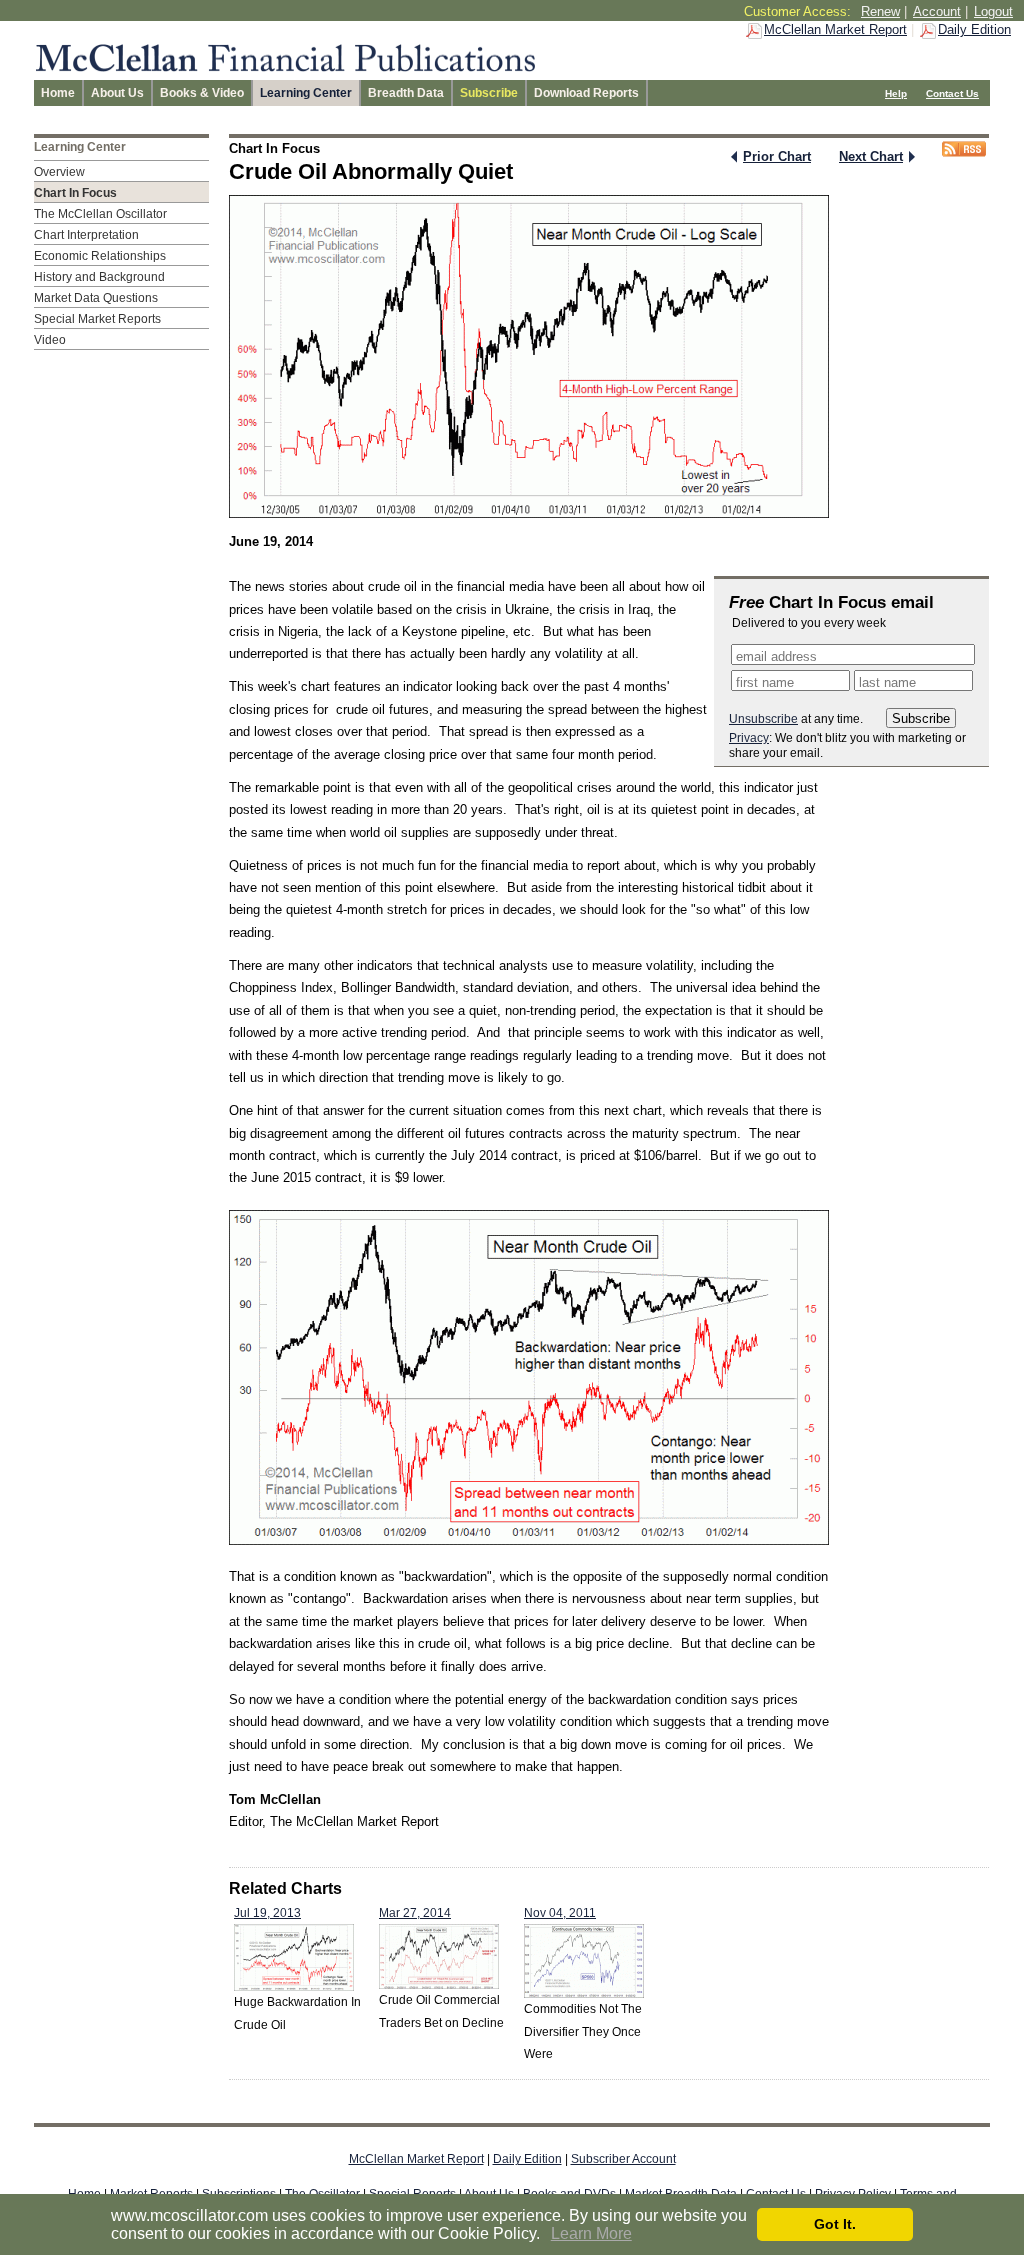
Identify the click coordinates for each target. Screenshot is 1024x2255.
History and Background (99, 277)
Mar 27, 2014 (415, 1913)
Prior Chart (777, 156)
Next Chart (871, 156)
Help (896, 93)
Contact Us (952, 93)
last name (887, 682)
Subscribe (489, 93)
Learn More (591, 2233)
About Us (117, 93)
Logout (993, 11)
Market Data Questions (96, 298)
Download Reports (586, 93)
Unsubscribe (763, 719)
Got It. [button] (835, 2224)
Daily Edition (974, 29)
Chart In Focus (75, 193)
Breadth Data (406, 93)
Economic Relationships (100, 256)
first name (765, 682)
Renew (880, 11)
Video (50, 340)
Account (937, 11)
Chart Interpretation (86, 235)
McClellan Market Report (835, 29)
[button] (547, 2235)
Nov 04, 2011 (560, 1913)
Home (58, 93)
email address (776, 656)
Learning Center (306, 93)
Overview (59, 172)
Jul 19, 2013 (267, 1913)
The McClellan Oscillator (100, 214)
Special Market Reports (97, 319)
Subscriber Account (623, 2159)
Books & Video (202, 93)
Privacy (749, 738)
